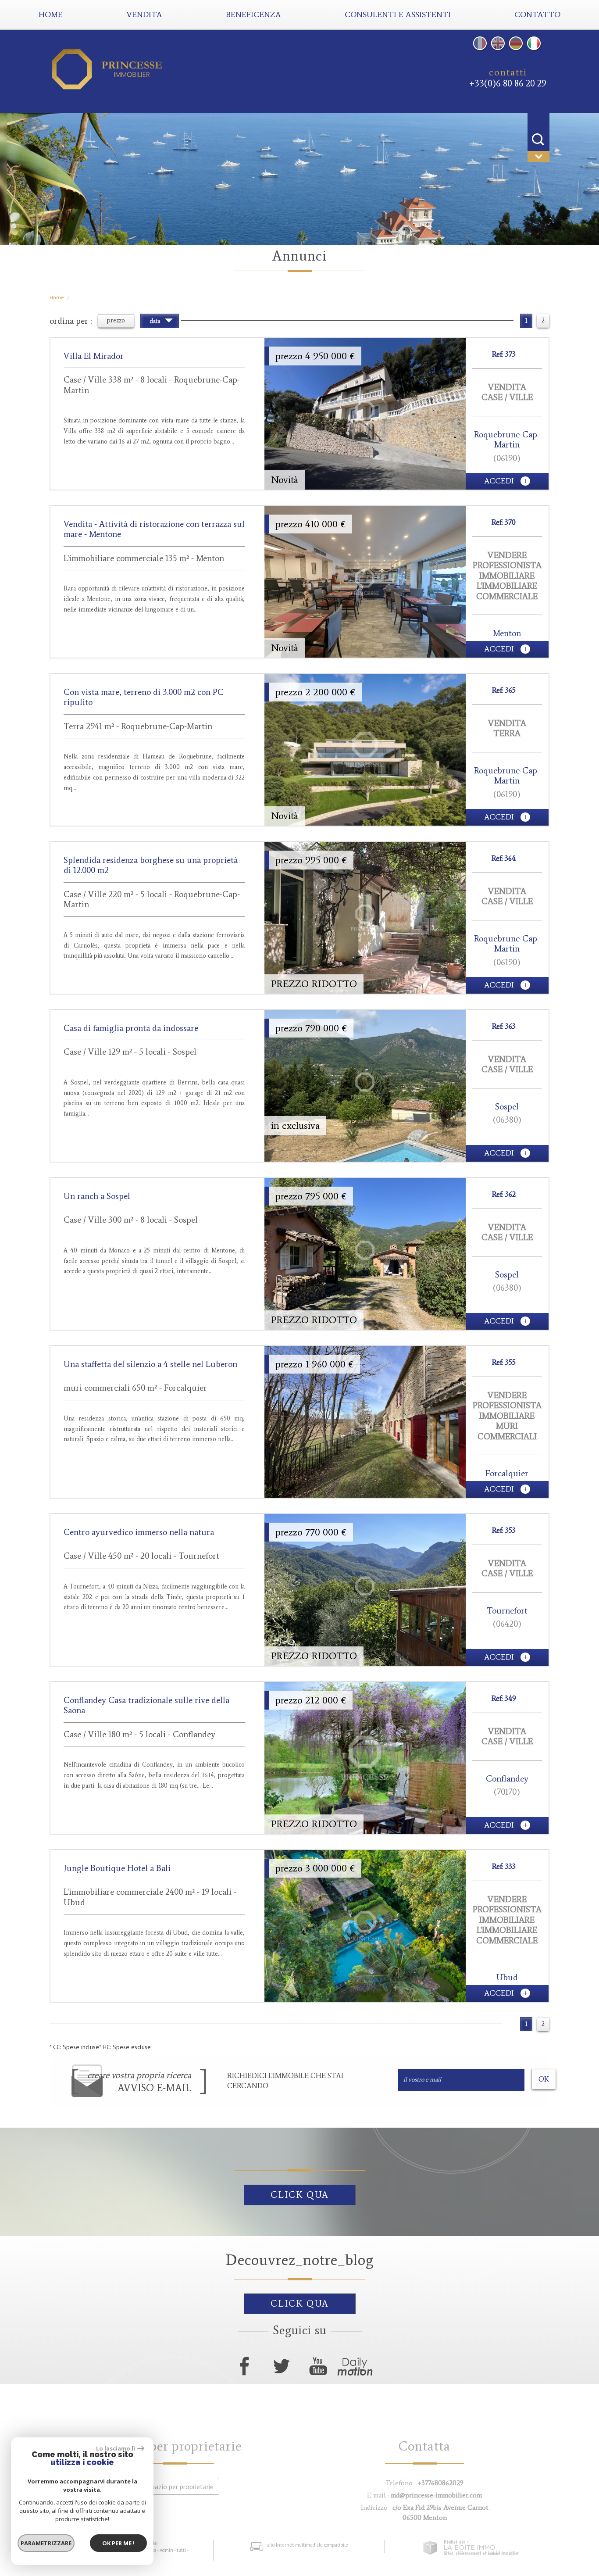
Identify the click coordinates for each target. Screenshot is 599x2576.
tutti (181, 2550)
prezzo (116, 320)
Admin (166, 2550)
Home (51, 14)
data (156, 321)
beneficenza (253, 14)
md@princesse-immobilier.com (436, 2495)
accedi (500, 481)
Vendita (144, 14)
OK (544, 2079)
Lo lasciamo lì (116, 2448)
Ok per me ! (118, 2543)
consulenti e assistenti (398, 14)
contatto (537, 14)
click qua (300, 2195)
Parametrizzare (46, 2543)
